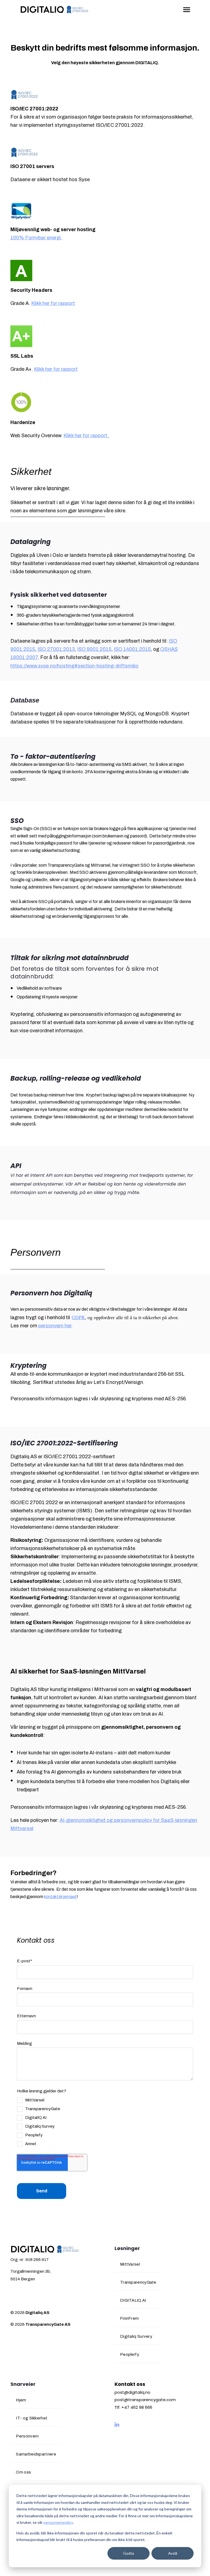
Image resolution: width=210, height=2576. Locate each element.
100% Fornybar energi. (36, 238)
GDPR (78, 1317)
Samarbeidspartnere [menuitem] (36, 2454)
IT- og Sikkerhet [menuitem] (32, 2418)
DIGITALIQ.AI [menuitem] (133, 2300)
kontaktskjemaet (60, 1897)
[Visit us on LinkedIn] (117, 2425)
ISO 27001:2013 (56, 649)
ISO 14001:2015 (132, 649)
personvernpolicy (58, 2522)
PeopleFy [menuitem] (130, 2354)
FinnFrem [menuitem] (129, 2318)
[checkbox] (39, 2122)
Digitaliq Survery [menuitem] (136, 2336)
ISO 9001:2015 (94, 649)
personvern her (55, 1326)
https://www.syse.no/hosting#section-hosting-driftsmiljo (74, 666)
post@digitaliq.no (132, 2392)
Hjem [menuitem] (21, 2400)
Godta (129, 2553)
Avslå (173, 2553)
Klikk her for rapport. (87, 436)
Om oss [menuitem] (23, 2472)
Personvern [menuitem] (27, 2436)
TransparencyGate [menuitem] (138, 2282)
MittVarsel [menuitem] (130, 2264)
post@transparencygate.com (145, 2400)
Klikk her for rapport (53, 303)
